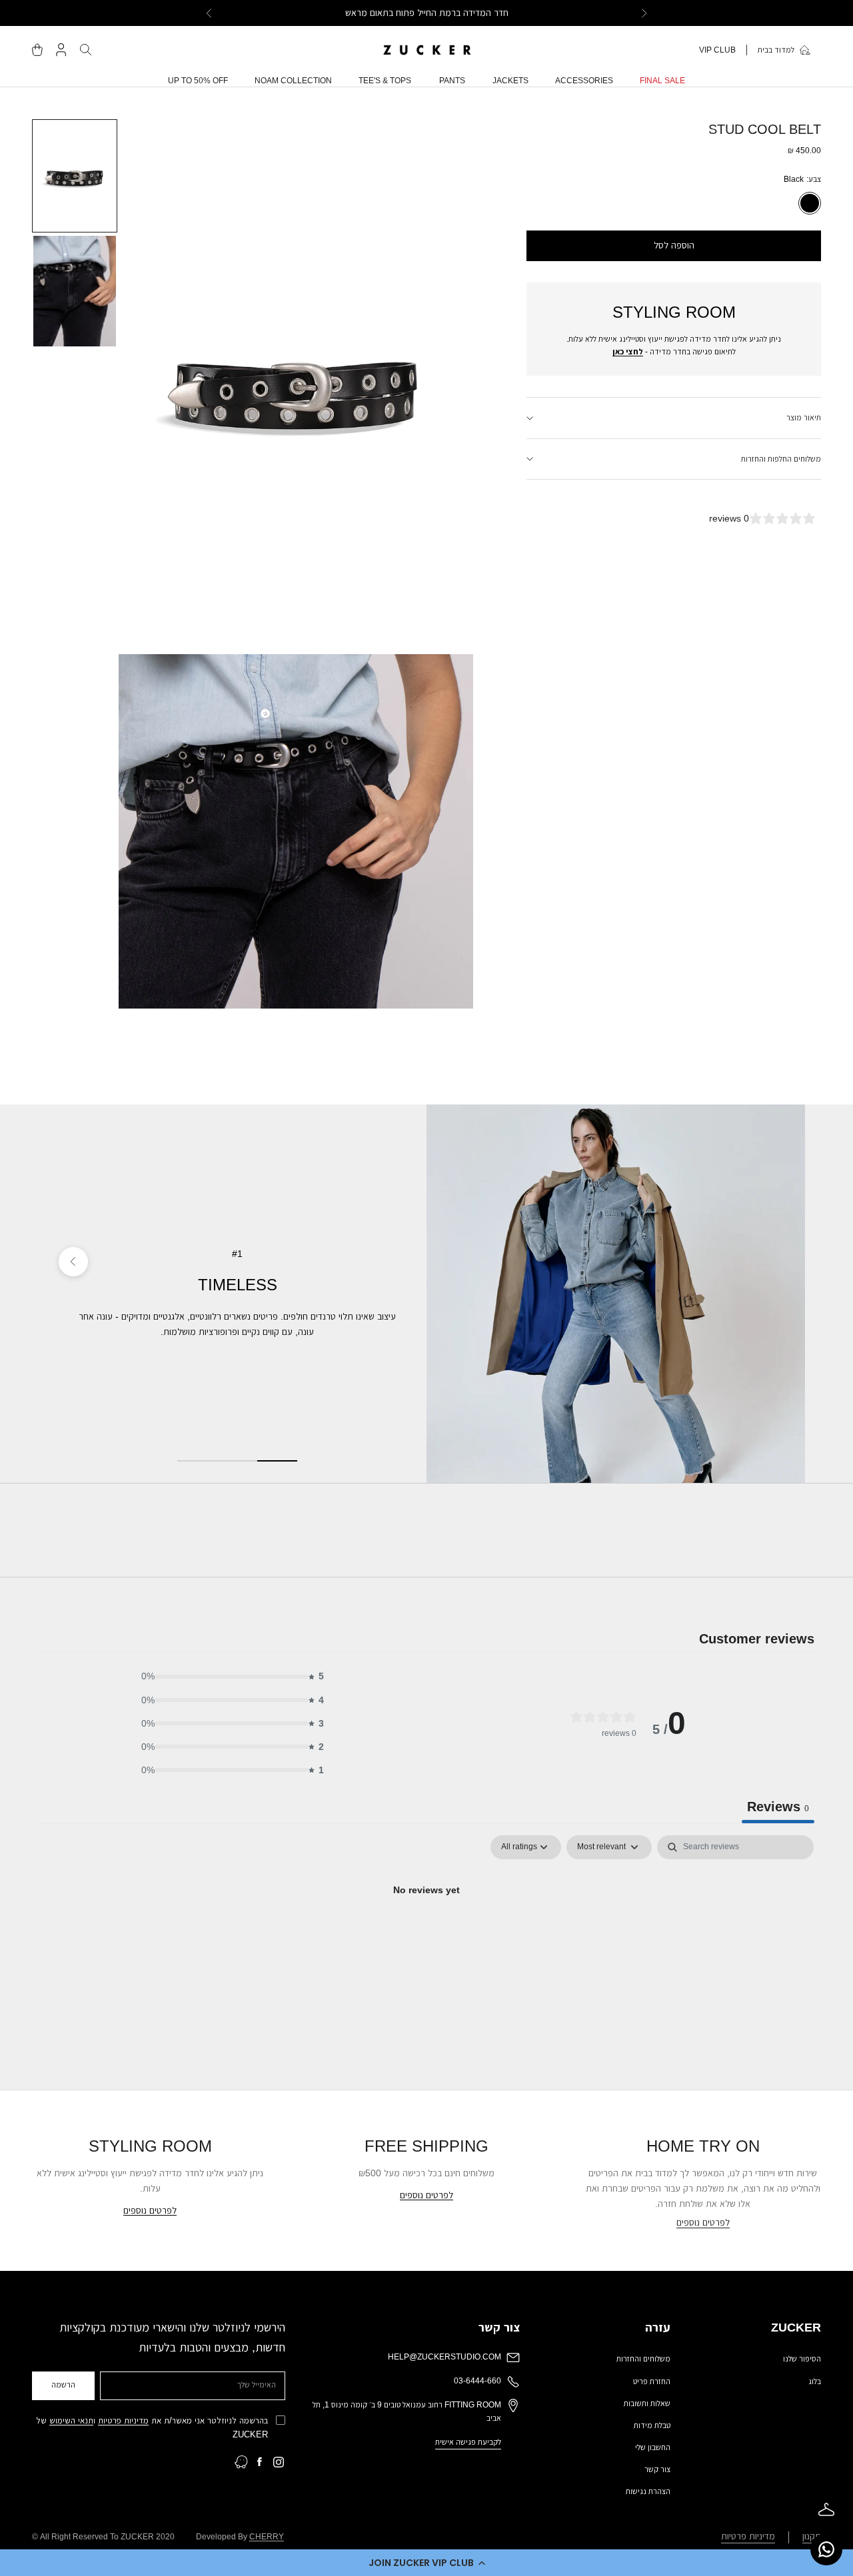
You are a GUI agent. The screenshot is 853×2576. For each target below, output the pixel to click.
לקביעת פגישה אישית (468, 2442)
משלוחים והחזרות (643, 2359)
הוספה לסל (674, 245)
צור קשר (657, 2469)
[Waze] (241, 2462)
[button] (426, 2563)
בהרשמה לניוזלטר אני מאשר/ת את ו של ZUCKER (152, 2427)
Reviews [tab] (778, 1807)
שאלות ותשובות (647, 2403)
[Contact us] (826, 2549)
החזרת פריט (652, 2381)
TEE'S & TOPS (385, 81)
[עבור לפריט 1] (75, 176)
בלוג (815, 2381)
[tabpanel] (426, 1935)
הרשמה (63, 2385)
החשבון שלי (653, 2447)
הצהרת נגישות (648, 2491)
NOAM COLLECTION (293, 81)
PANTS (452, 81)
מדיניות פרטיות (123, 2420)
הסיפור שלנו (802, 2359)
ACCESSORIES (584, 81)
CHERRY (267, 2537)
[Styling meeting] (826, 2509)
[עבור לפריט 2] (75, 291)
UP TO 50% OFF (198, 81)
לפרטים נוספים (703, 2222)
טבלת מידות (652, 2425)
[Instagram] (279, 2462)
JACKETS (510, 81)
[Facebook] (260, 2462)
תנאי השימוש (71, 2420)
